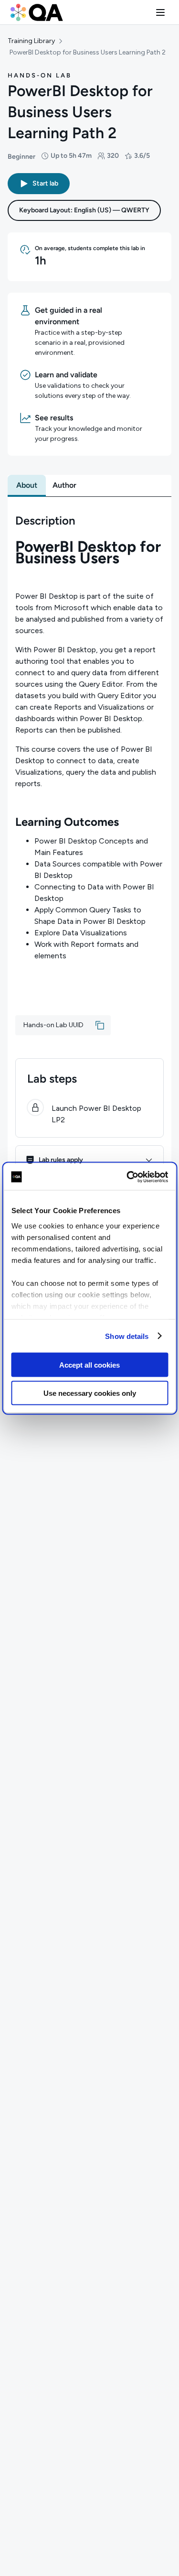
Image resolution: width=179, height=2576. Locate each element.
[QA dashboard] (37, 12)
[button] (160, 12)
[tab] (27, 485)
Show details (127, 1336)
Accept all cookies (89, 1365)
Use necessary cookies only (90, 1393)
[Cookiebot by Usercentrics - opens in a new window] (127, 1177)
